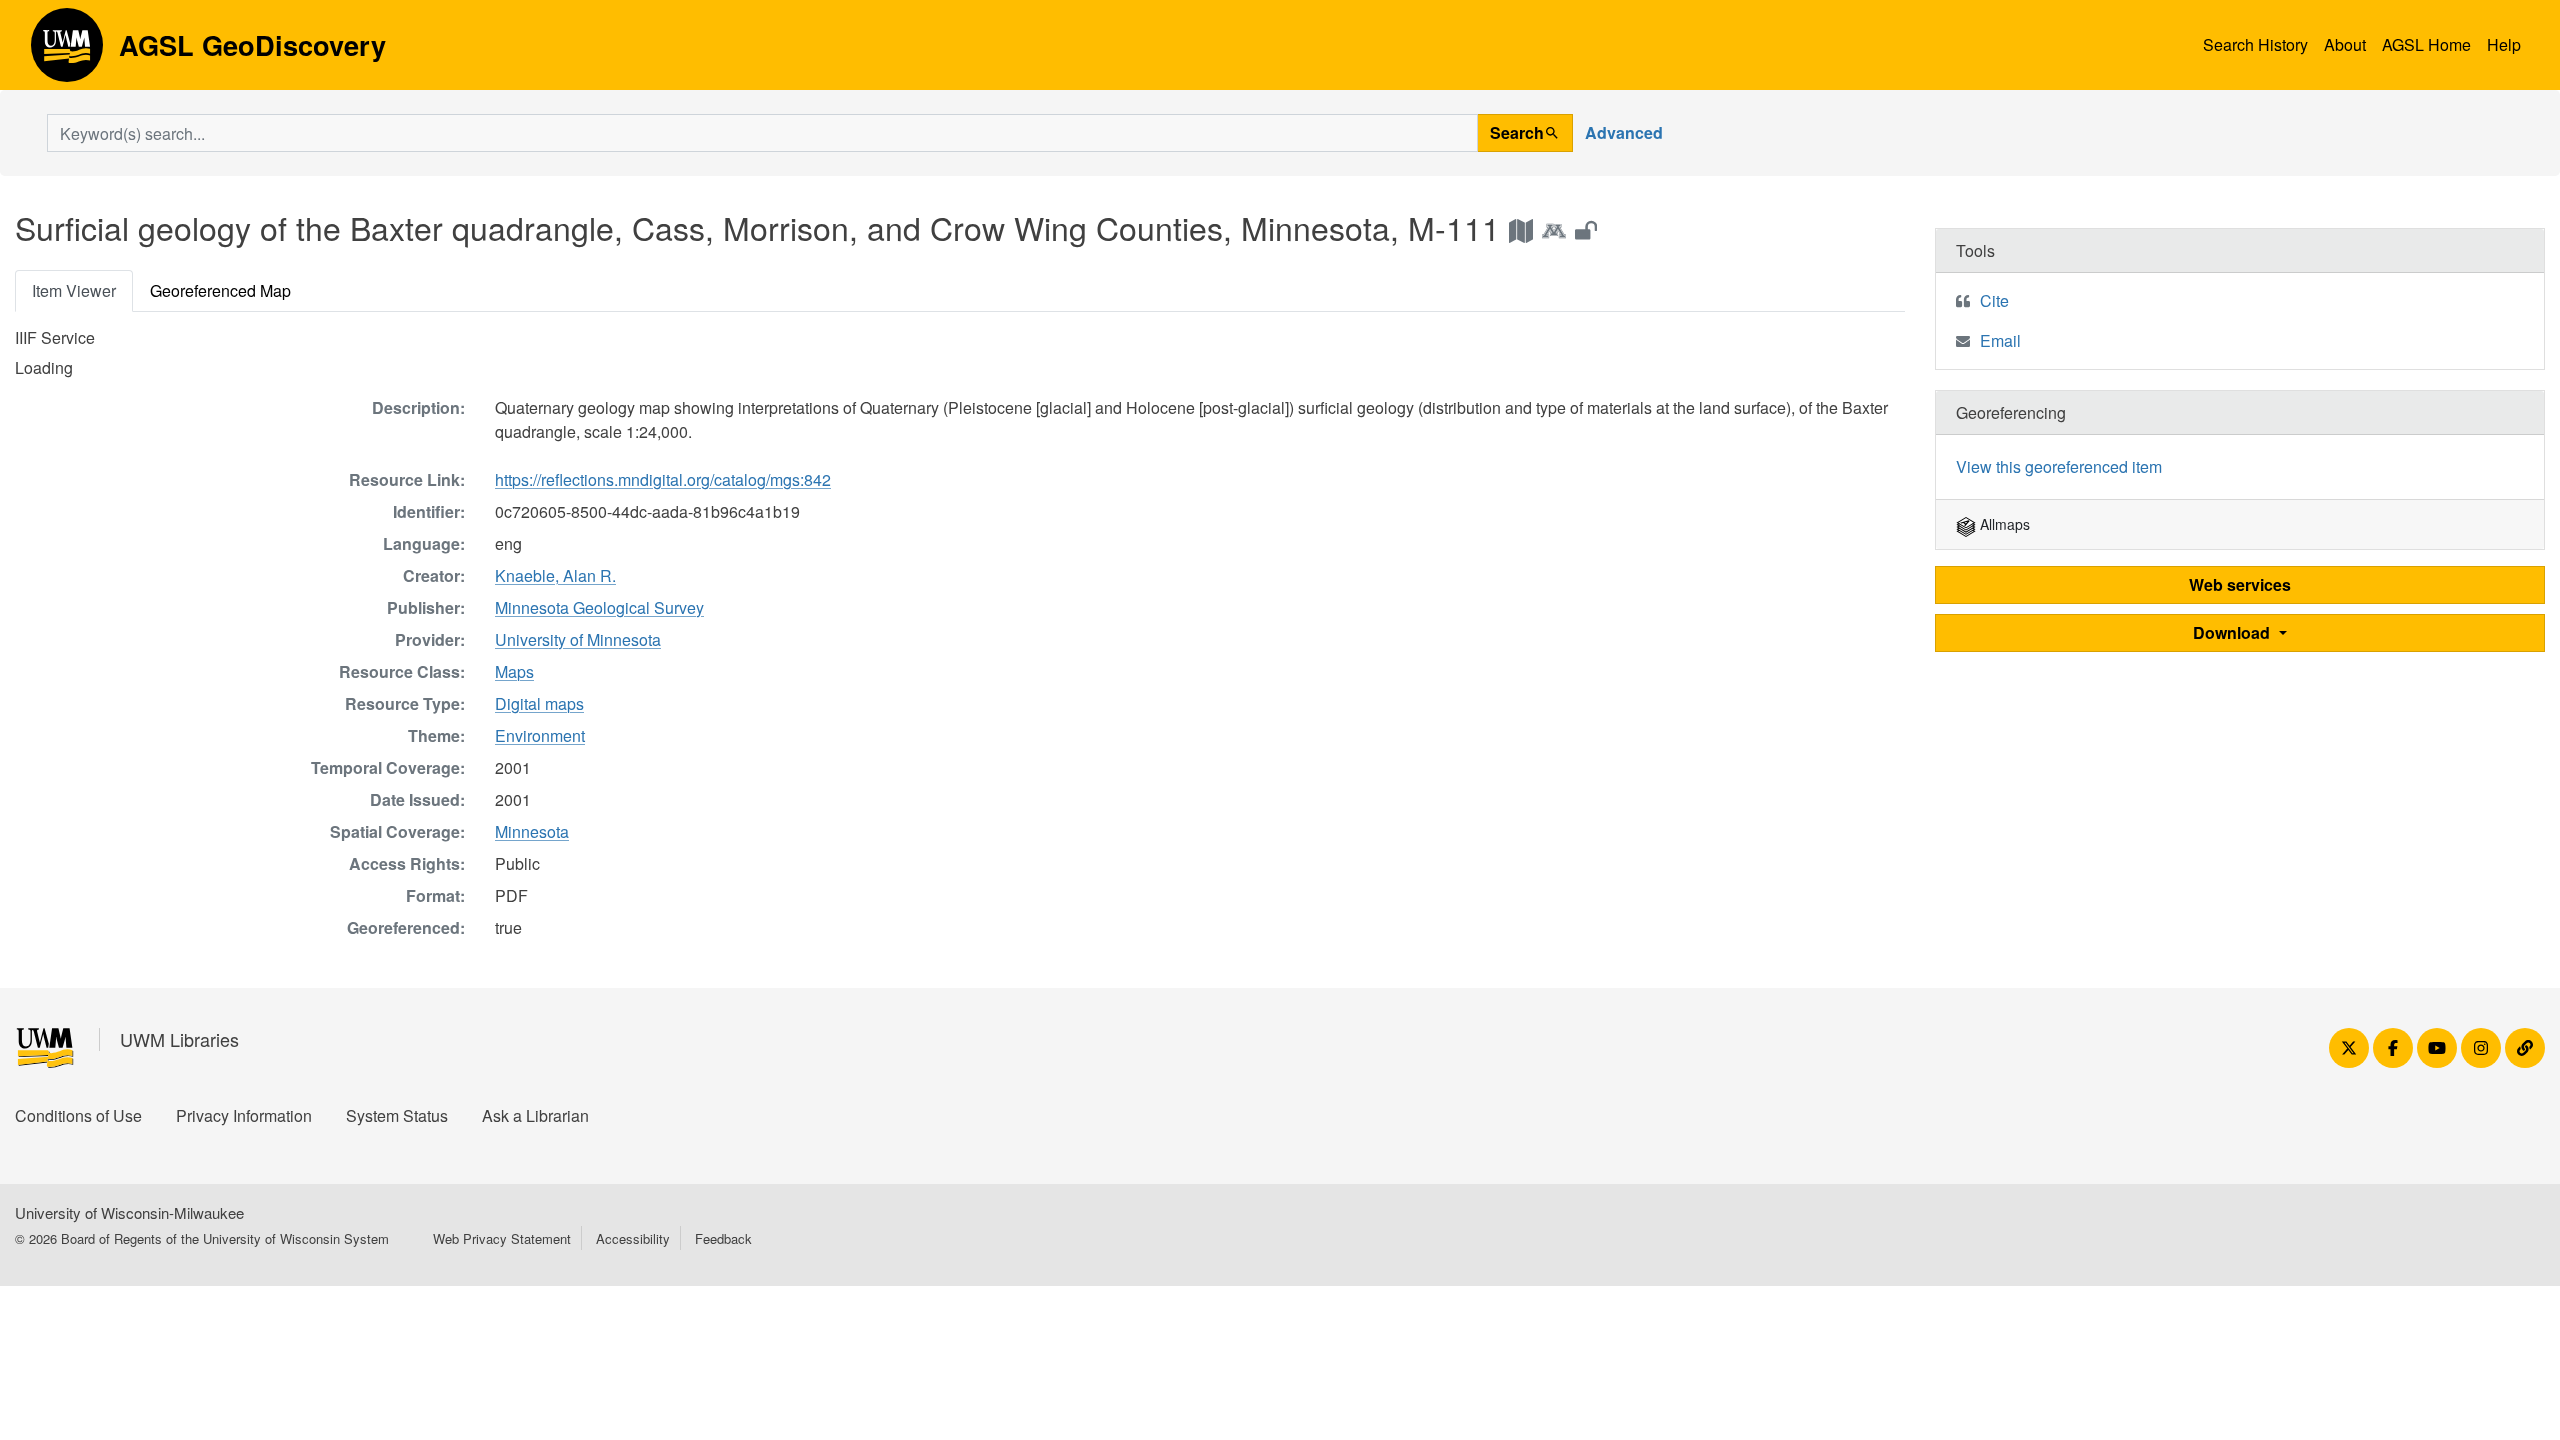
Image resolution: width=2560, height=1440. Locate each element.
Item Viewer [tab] (74, 290)
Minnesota (532, 831)
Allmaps (2003, 524)
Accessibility (633, 1238)
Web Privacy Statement (502, 1238)
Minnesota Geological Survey (599, 607)
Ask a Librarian (535, 1115)
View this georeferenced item (2059, 466)
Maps (514, 671)
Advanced (1624, 132)
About (2345, 44)
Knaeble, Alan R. (555, 575)
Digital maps (539, 703)
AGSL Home (2426, 44)
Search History (2255, 44)
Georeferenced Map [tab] (220, 290)
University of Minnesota (578, 639)
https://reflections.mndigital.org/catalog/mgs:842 (663, 479)
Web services (2240, 584)
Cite (1994, 300)
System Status (397, 1115)
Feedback (723, 1238)
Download (2233, 632)
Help (2504, 44)
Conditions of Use (78, 1115)
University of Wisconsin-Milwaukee (129, 1212)
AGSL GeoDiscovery (67, 52)
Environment (540, 735)
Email (2000, 340)
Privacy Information (244, 1115)
